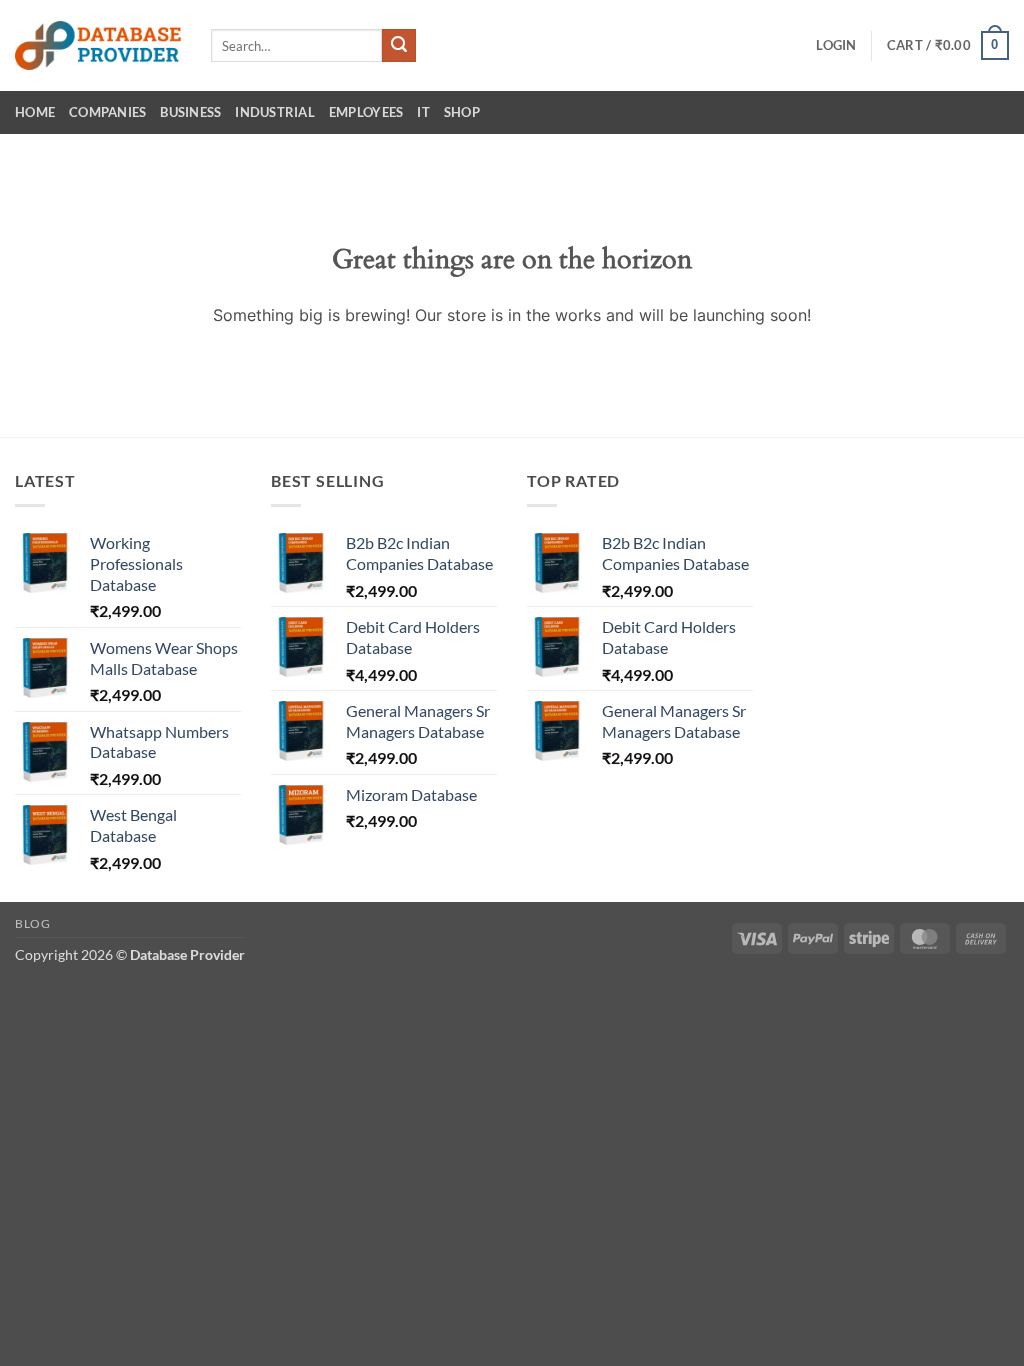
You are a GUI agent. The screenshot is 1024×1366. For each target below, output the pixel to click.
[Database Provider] (98, 45)
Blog (32, 923)
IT (423, 112)
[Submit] (399, 46)
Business (190, 112)
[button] (836, 45)
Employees (366, 112)
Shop (462, 112)
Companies (107, 112)
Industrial (275, 112)
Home (35, 112)
